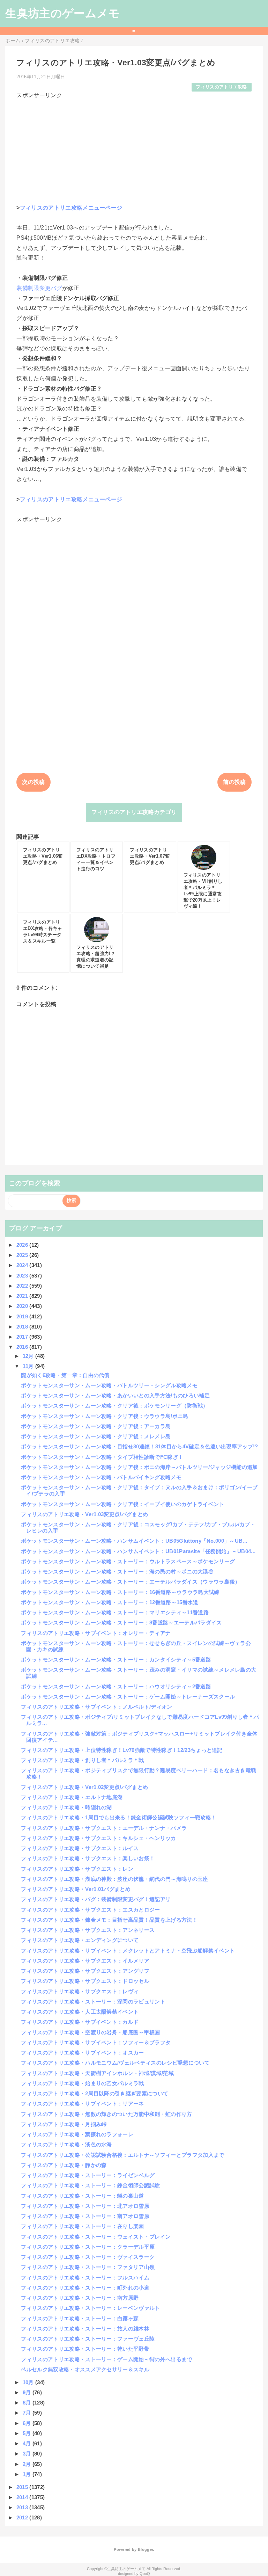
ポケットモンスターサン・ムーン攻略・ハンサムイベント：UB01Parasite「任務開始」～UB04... (138, 1551)
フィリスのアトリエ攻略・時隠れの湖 (66, 1807)
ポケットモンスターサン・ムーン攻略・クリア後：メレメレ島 (96, 1436)
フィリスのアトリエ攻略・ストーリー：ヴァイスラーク (88, 2257)
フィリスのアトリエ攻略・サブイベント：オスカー (82, 2053)
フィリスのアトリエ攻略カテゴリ (134, 812)
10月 (29, 2382)
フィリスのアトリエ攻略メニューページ (71, 208)
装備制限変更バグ (39, 288)
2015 (23, 2487)
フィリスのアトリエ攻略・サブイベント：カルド (80, 2022)
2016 (23, 1347)
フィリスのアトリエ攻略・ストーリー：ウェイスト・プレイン (96, 2237)
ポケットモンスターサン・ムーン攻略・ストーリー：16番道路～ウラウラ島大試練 (120, 1592)
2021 (23, 1296)
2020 (23, 1306)
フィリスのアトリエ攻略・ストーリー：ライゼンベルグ (88, 2175)
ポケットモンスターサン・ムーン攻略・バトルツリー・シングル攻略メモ (109, 1385)
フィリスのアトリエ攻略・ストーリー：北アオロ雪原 (85, 2206)
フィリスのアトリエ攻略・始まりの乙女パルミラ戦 (82, 2083)
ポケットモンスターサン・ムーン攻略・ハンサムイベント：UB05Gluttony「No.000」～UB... (134, 1541)
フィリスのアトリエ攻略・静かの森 (64, 2165)
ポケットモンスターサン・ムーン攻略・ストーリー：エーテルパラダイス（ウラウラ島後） (131, 1582)
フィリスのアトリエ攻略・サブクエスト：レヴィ (80, 1991)
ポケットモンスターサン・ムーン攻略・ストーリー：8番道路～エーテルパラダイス (121, 1622)
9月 (28, 2392)
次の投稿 (33, 782)
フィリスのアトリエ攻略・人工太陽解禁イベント (80, 2012)
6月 (28, 2423)
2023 (23, 1276)
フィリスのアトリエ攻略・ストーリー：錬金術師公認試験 (90, 2185)
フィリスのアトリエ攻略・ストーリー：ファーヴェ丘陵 (88, 2339)
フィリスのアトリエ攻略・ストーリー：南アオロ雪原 (85, 2216)
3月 (28, 2454)
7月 (28, 2413)
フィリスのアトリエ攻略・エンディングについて (80, 1940)
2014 (23, 2497)
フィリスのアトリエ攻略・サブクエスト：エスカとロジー (90, 1910)
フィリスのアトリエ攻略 (221, 87)
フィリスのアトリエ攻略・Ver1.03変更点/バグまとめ (84, 1514)
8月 (28, 2403)
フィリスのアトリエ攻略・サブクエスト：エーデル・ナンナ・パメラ (104, 1828)
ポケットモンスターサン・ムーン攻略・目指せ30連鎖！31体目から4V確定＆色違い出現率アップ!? (139, 1446)
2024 (23, 1265)
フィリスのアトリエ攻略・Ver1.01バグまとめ (76, 1889)
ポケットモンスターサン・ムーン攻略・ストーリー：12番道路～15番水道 (110, 1602)
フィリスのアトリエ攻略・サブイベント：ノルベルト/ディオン (96, 1707)
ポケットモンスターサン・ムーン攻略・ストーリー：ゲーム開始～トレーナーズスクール (128, 1697)
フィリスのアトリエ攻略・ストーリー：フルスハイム (85, 2277)
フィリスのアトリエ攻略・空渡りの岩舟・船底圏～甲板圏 (90, 2032)
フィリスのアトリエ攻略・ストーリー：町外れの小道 (85, 2288)
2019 (23, 1316)
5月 (28, 2433)
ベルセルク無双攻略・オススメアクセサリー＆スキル (85, 2369)
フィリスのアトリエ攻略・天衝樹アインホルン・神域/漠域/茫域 (97, 2073)
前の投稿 (234, 782)
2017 (23, 1337)
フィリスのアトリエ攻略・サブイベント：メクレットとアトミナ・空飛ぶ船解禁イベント (128, 1951)
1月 (28, 2474)
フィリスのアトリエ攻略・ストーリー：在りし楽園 (82, 2226)
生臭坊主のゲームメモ (62, 13)
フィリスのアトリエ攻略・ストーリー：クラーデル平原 (88, 2247)
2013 (23, 2507)
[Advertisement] (134, 148)
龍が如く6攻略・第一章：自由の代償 (65, 1375)
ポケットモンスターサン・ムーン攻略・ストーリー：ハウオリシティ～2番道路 (116, 1686)
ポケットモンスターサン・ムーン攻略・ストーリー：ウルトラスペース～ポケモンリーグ (128, 1561)
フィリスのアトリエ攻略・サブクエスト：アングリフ (85, 1971)
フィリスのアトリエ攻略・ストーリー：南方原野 (80, 2298)
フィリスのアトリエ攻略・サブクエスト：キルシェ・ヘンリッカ (98, 1838)
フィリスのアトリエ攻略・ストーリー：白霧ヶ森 (80, 2318)
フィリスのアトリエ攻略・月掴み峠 (64, 2124)
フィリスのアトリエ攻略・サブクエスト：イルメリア (85, 1961)
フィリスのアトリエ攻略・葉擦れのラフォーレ (77, 2134)
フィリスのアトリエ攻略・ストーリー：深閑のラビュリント (93, 2002)
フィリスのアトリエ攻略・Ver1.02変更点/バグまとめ (84, 1787)
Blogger (145, 2549)
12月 (29, 1356)
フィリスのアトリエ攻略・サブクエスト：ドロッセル (85, 1981)
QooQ (145, 2574)
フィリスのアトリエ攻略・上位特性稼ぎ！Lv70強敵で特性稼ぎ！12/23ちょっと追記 (122, 1750)
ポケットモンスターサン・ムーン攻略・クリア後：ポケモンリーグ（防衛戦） (114, 1406)
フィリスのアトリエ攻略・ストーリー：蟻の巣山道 (82, 2196)
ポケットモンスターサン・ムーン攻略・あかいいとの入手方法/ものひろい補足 (115, 1395)
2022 (23, 1286)
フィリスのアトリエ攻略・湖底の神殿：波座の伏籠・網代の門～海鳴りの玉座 (114, 1879)
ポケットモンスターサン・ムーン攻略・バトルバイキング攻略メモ (101, 1477)
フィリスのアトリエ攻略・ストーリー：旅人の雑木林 (85, 2328)
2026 (23, 1245)
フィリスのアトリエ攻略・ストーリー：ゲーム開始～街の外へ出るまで (106, 2359)
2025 (23, 1255)
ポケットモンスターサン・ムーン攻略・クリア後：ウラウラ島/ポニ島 (105, 1416)
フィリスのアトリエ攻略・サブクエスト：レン (77, 1869)
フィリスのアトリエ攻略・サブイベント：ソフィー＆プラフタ (96, 2042)
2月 (28, 2464)
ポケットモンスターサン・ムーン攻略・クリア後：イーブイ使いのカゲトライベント (122, 1504)
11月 (29, 1366)
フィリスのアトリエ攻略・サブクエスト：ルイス (80, 1848)
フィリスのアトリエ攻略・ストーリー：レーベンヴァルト (90, 2308)
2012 (23, 2517)
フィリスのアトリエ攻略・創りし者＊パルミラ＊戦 (82, 1760)
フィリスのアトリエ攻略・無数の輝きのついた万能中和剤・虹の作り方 (106, 2114)
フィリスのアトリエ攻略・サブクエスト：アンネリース (88, 1930)
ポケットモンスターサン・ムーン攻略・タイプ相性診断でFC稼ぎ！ (102, 1457)
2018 (23, 1327)
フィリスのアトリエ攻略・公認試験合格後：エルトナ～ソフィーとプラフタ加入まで (122, 2155)
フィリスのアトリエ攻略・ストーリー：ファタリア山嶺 (88, 2267)
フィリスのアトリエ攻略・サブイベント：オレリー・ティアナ (96, 1633)
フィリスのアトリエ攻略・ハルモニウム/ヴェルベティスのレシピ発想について (115, 2063)
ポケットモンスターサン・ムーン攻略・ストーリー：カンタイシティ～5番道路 (116, 1660)
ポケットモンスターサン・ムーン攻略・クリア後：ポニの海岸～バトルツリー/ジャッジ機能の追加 (139, 1467)
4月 (28, 2443)
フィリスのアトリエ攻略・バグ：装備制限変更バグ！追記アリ (96, 1899)
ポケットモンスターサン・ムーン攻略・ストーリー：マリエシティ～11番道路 (115, 1612)
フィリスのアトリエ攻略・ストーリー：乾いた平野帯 (85, 2349)
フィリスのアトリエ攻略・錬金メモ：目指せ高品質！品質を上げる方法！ (109, 1920)
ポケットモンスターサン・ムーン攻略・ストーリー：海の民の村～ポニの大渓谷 (117, 1571)
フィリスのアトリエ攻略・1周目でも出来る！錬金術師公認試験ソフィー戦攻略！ (119, 1817)
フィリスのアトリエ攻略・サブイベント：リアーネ (82, 2104)
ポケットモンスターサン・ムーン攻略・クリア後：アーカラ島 (96, 1426)
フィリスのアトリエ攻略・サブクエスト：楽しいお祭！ (88, 1858)
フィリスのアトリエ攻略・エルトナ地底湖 (72, 1797)
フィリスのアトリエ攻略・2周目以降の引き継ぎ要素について (95, 2093)
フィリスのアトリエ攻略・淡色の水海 (66, 2144)
